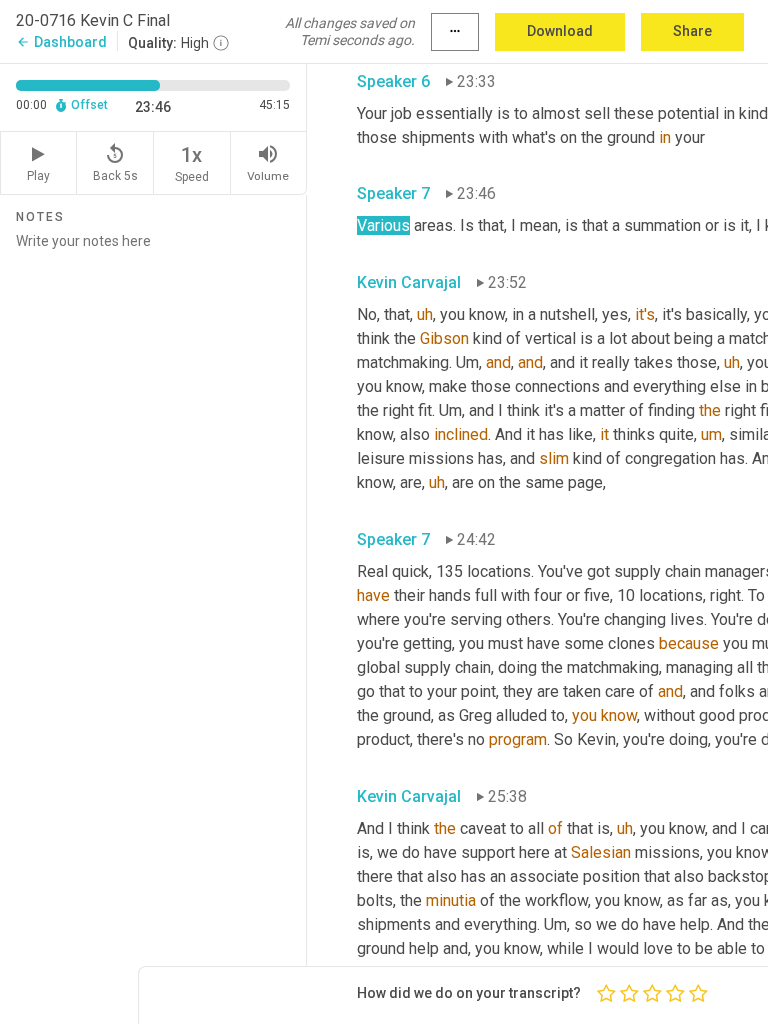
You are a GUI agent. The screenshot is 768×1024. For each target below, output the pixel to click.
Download (560, 31)
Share (692, 31)
